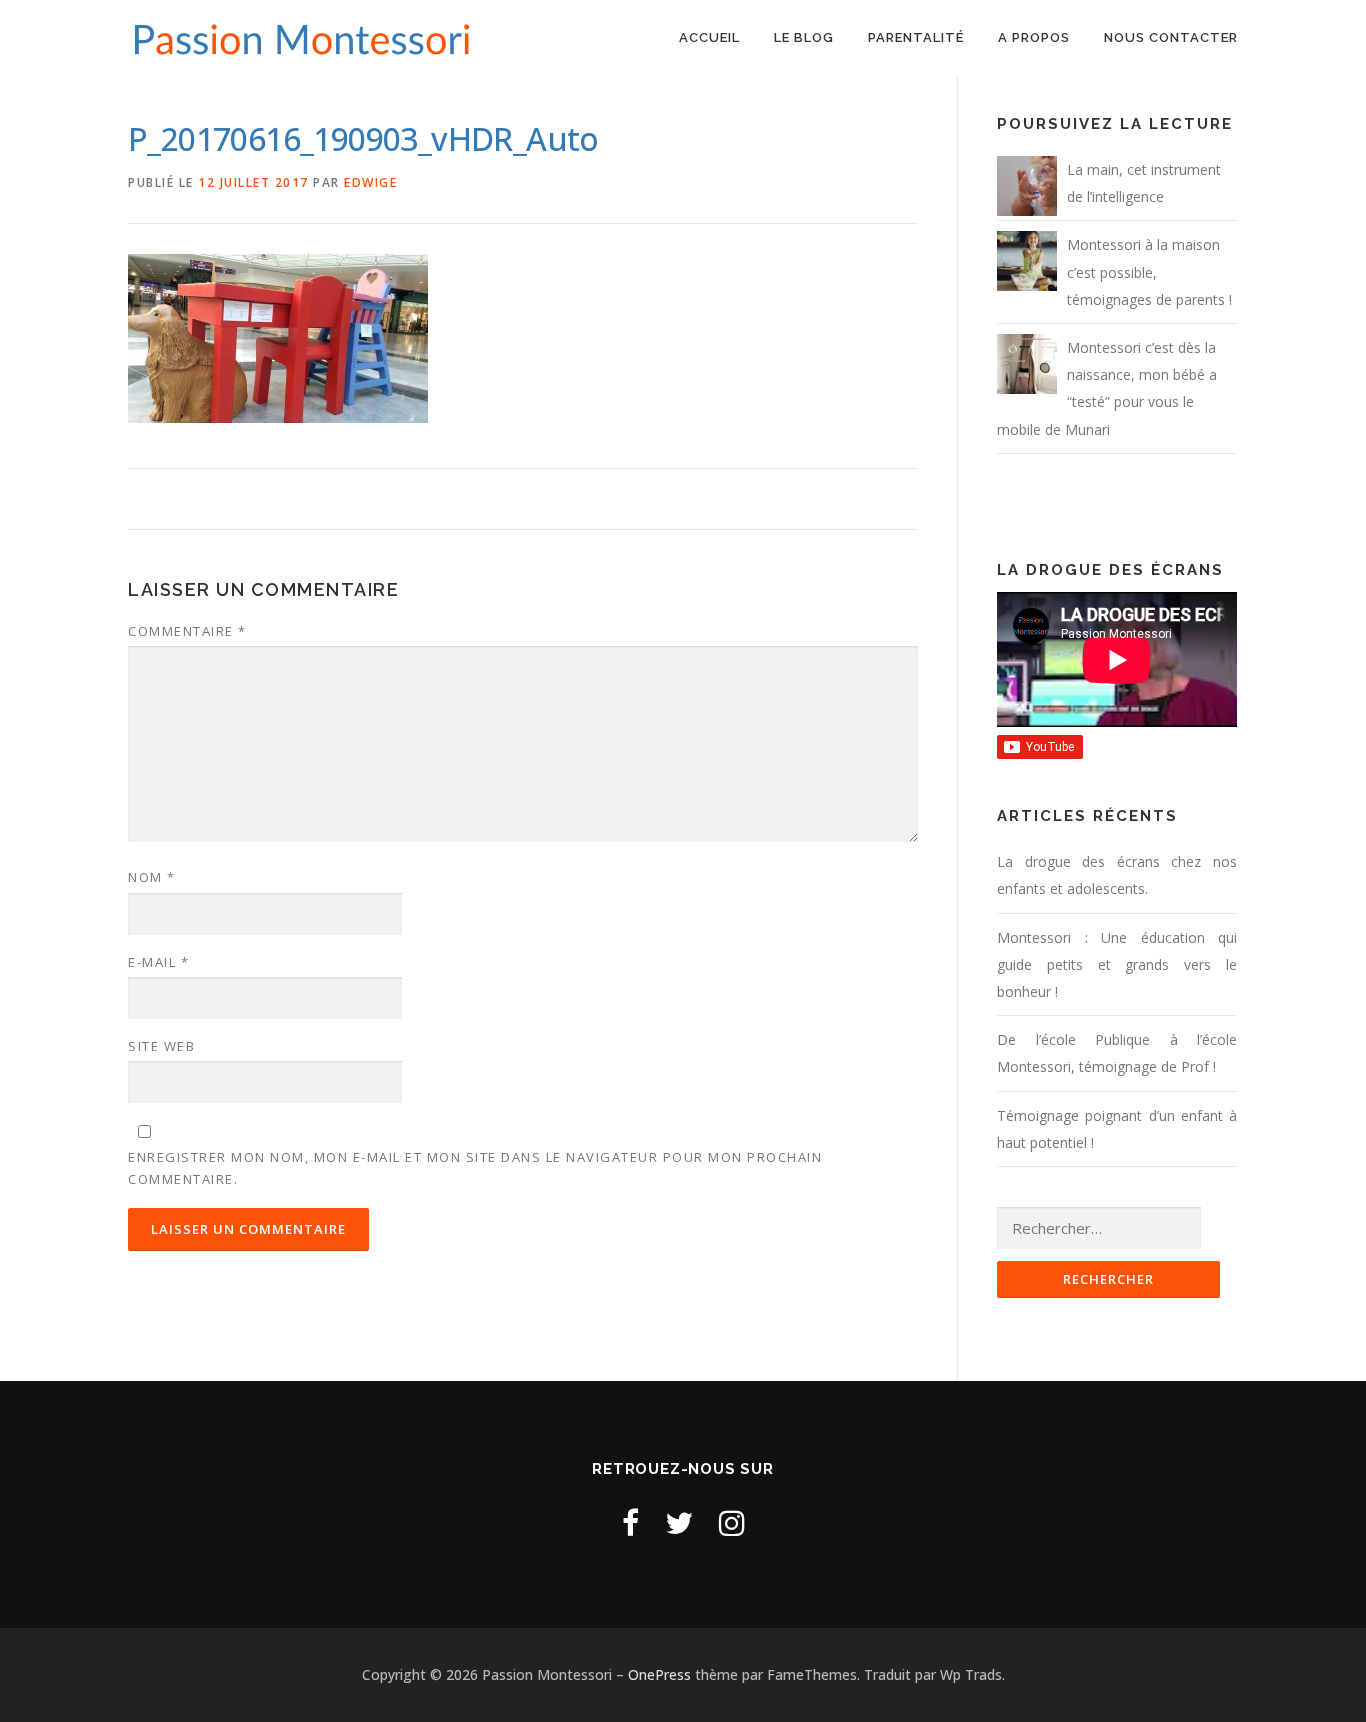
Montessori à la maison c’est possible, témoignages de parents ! (1149, 271)
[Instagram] (732, 1522)
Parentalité (916, 37)
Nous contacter (1171, 37)
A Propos (1034, 37)
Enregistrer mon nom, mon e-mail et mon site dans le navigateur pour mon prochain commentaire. (475, 1168)
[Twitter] (679, 1522)
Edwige (370, 182)
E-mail (158, 962)
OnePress (659, 1674)
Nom (152, 877)
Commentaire (187, 631)
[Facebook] (630, 1522)
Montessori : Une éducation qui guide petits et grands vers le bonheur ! (1117, 964)
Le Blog (804, 37)
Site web (161, 1046)
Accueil (709, 37)
